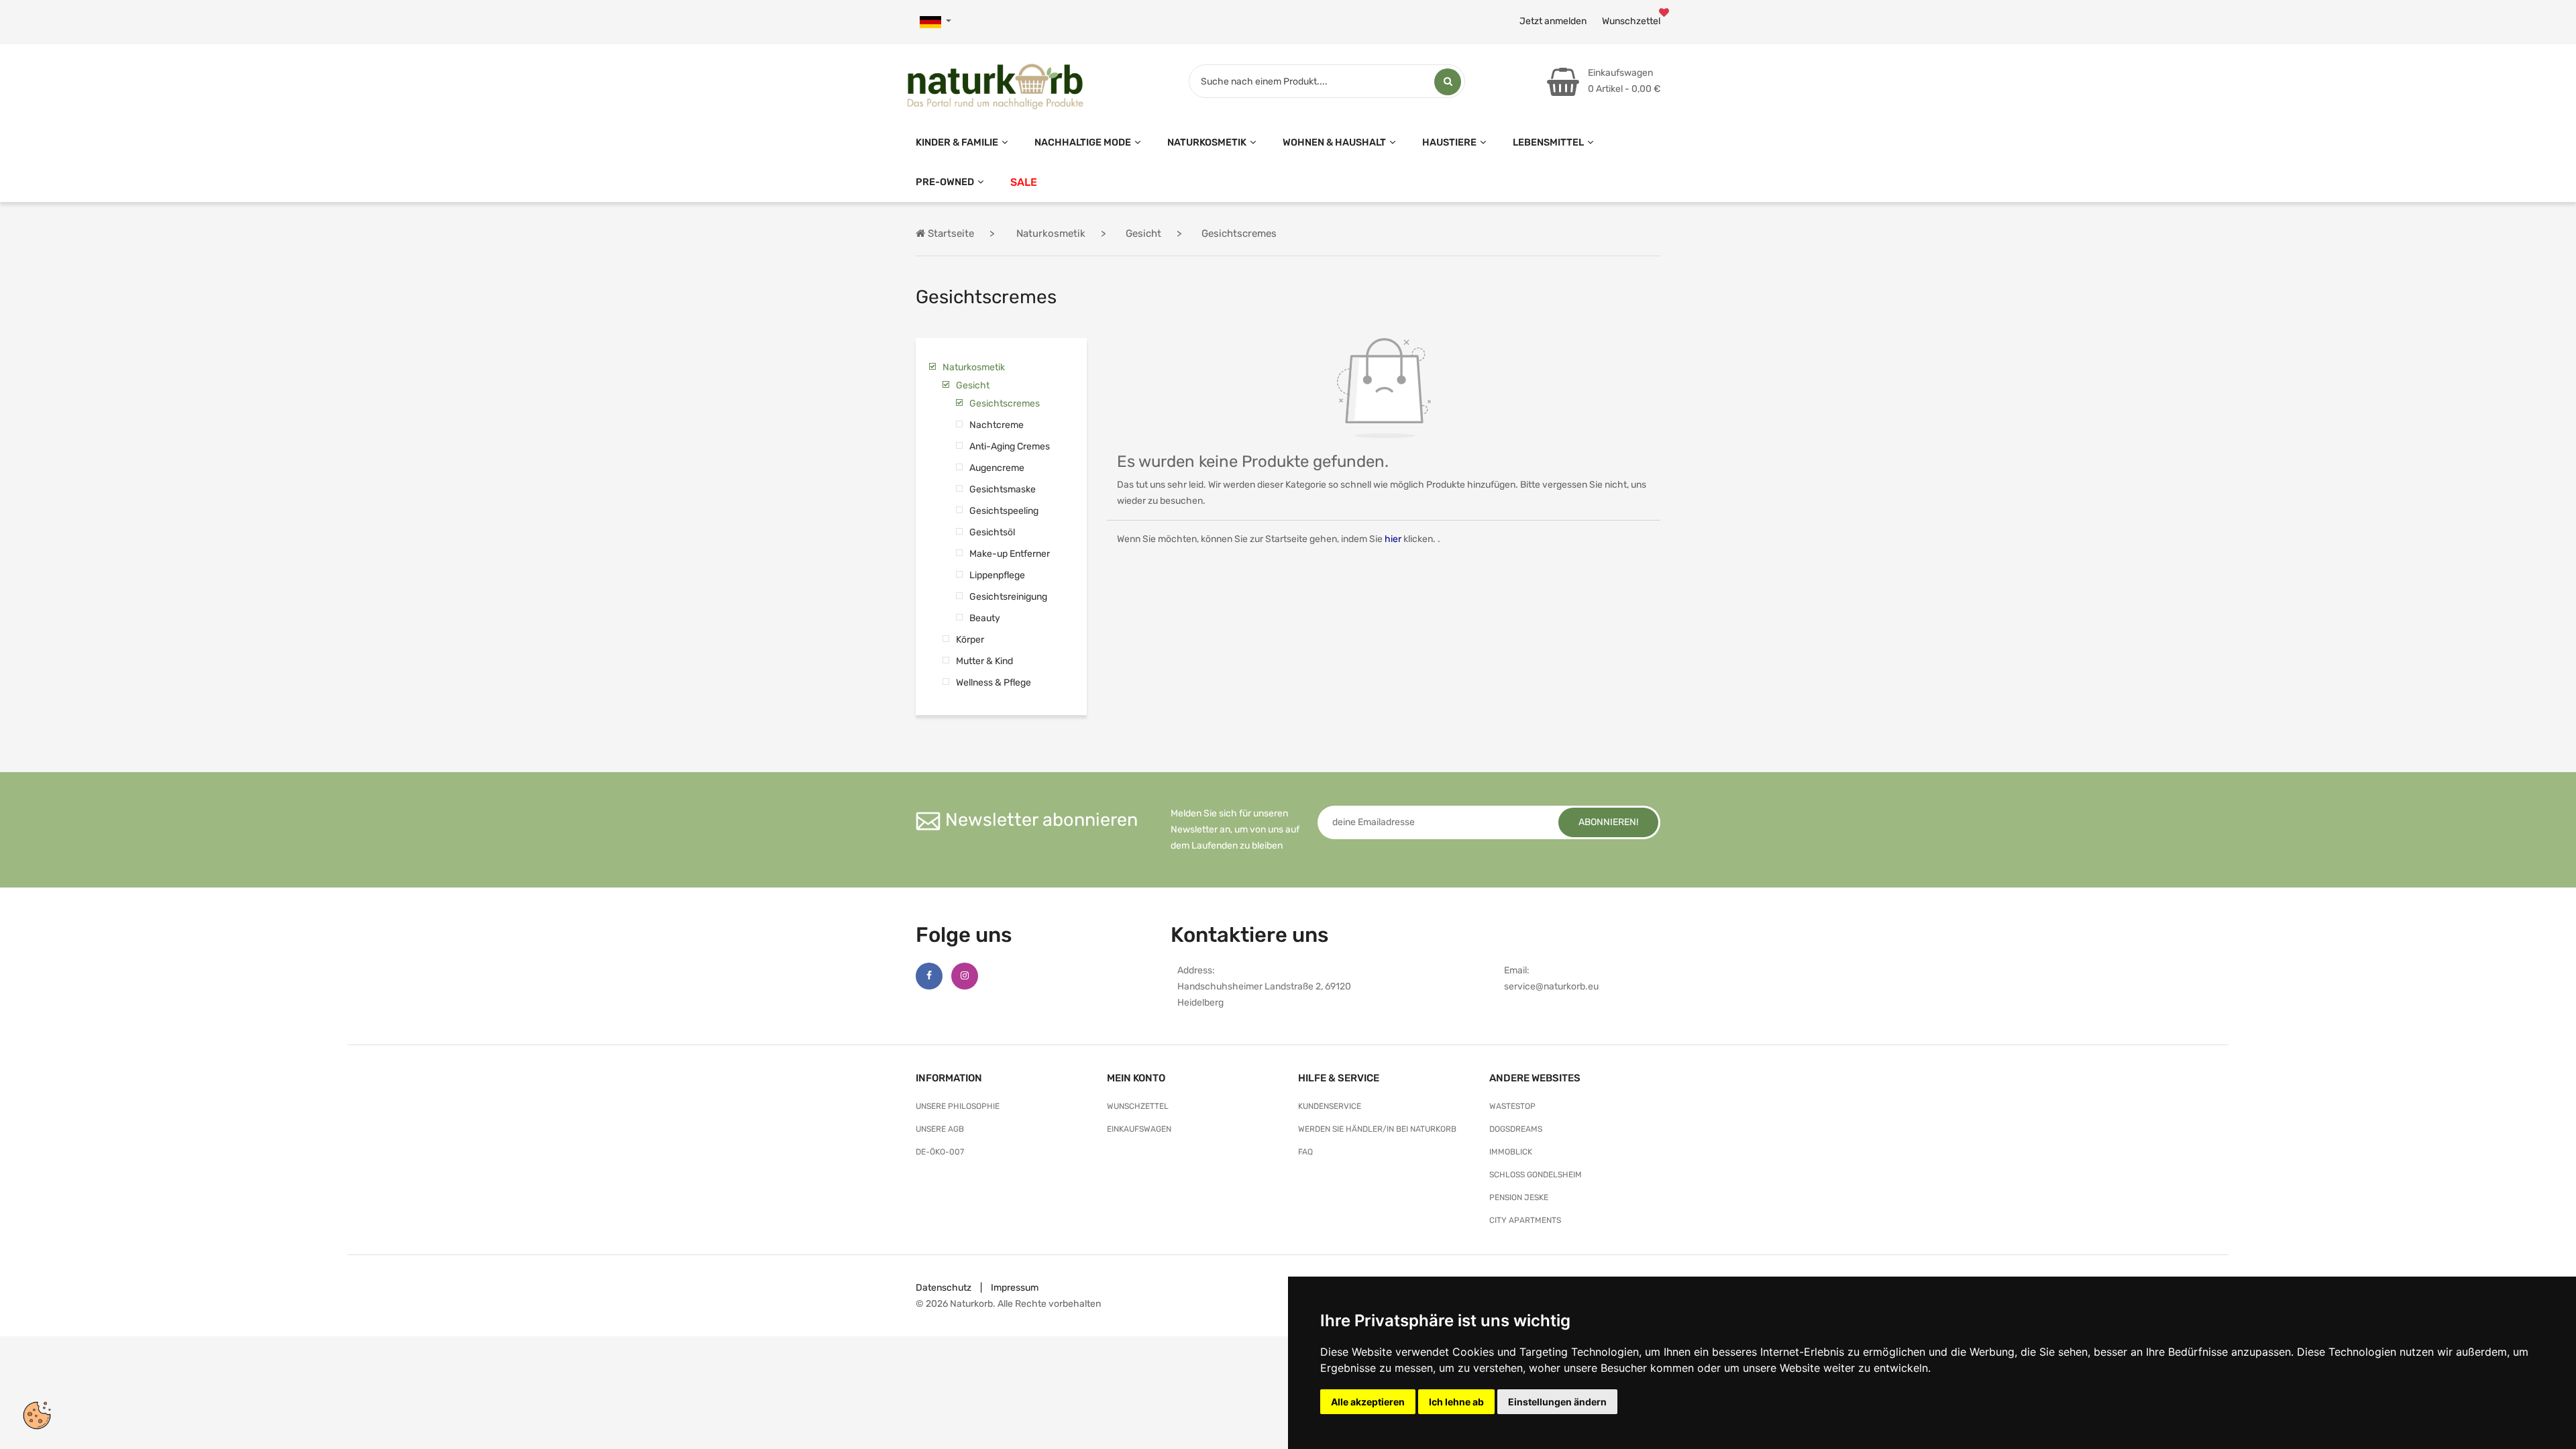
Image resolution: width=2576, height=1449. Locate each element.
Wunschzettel (1631, 21)
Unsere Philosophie (958, 1106)
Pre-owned (945, 182)
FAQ (1305, 1152)
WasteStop (1512, 1106)
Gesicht (973, 385)
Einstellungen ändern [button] (1557, 1402)
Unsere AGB (940, 1129)
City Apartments (1525, 1220)
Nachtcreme (997, 425)
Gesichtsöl (992, 532)
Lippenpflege (997, 575)
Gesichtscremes (1005, 404)
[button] (935, 22)
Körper (970, 640)
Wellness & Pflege (994, 683)
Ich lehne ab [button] (1456, 1402)
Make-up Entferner (1010, 554)
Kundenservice (1330, 1106)
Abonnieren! (1608, 822)
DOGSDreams (1516, 1129)
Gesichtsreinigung (1008, 597)
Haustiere (1449, 142)
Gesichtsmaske (1003, 489)
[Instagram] (965, 976)
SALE (1024, 182)
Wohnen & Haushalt (1334, 142)
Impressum (1015, 1288)
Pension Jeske (1519, 1197)
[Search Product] (1448, 82)
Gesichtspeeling (1004, 511)
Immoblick (1511, 1152)
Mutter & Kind (984, 661)
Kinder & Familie (957, 142)
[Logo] (995, 84)
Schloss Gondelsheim (1536, 1175)
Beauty (985, 618)
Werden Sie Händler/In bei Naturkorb (1377, 1129)
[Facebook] (929, 976)
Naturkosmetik (1207, 142)
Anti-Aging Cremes (1010, 446)
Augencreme (997, 468)
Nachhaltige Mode (1083, 142)
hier (1393, 539)
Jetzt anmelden (1553, 21)
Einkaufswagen (1139, 1129)
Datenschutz (944, 1288)
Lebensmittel (1548, 142)
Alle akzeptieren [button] (1368, 1402)
